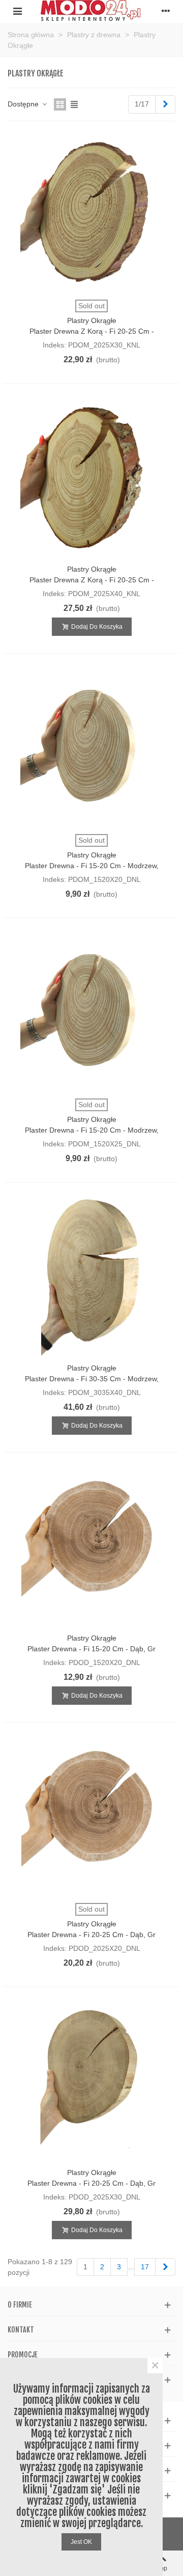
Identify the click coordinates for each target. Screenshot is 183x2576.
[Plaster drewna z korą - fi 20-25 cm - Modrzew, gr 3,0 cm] (91, 213)
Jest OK (81, 2542)
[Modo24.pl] (91, 10)
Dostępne (24, 104)
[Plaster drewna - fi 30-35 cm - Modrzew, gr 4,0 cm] (91, 1276)
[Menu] (17, 11)
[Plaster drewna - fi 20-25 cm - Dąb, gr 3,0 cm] (91, 2081)
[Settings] (166, 11)
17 (145, 2267)
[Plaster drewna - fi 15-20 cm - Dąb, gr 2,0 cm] (91, 1546)
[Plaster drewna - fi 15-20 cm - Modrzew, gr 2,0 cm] (91, 747)
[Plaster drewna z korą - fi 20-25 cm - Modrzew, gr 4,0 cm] (91, 477)
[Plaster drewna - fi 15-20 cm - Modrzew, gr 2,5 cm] (91, 1012)
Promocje (23, 2355)
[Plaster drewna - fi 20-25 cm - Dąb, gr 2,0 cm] (91, 1816)
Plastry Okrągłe (92, 320)
